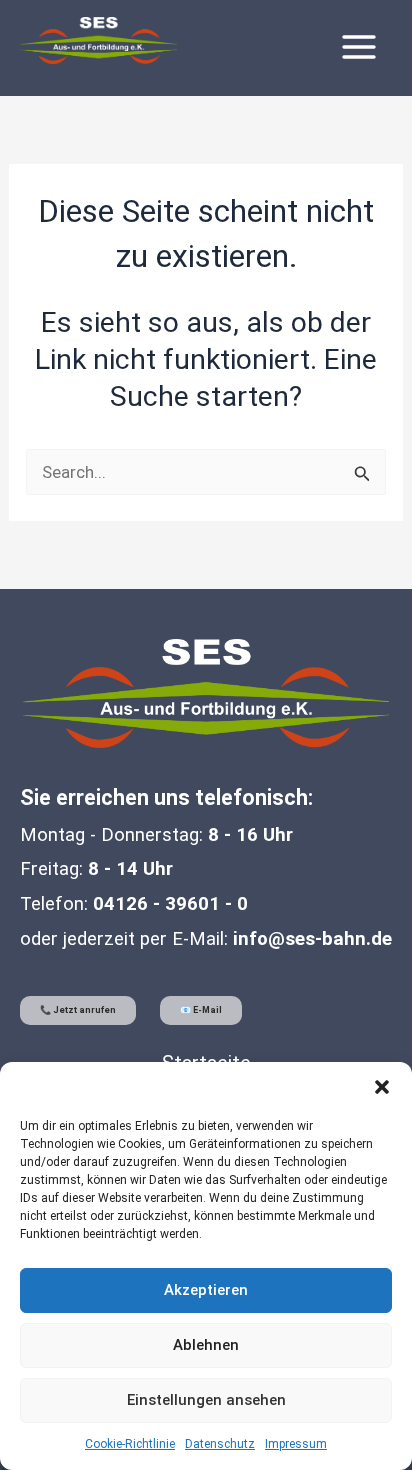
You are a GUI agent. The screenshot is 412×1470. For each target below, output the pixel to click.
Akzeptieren (206, 1290)
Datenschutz (220, 1444)
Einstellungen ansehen (206, 1400)
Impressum (296, 1444)
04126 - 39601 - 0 (170, 904)
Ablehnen (206, 1345)
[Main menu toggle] (360, 47)
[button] (382, 1087)
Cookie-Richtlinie (130, 1444)
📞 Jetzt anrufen (78, 1010)
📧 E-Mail (201, 1010)
